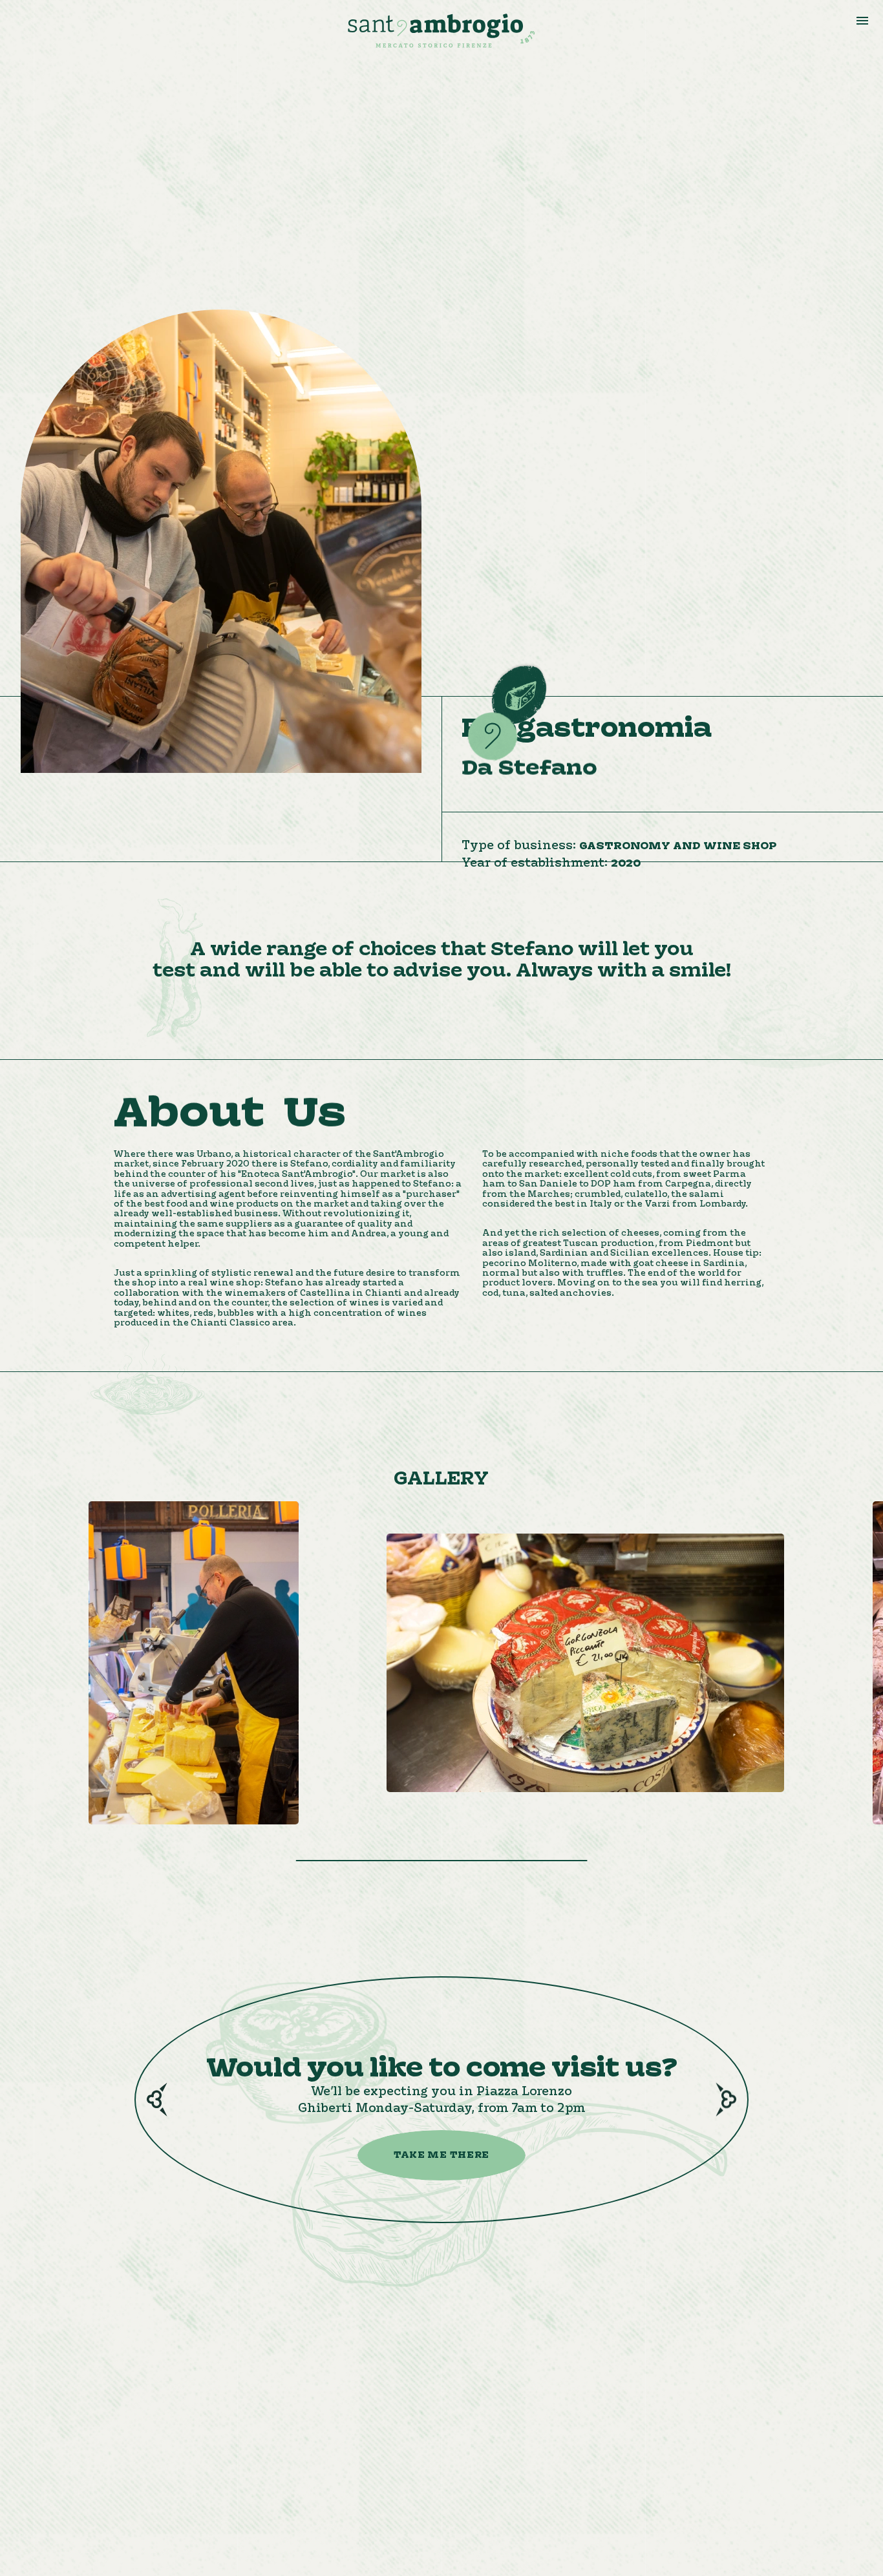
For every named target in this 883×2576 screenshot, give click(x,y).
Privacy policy (669, 2413)
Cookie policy (667, 2429)
